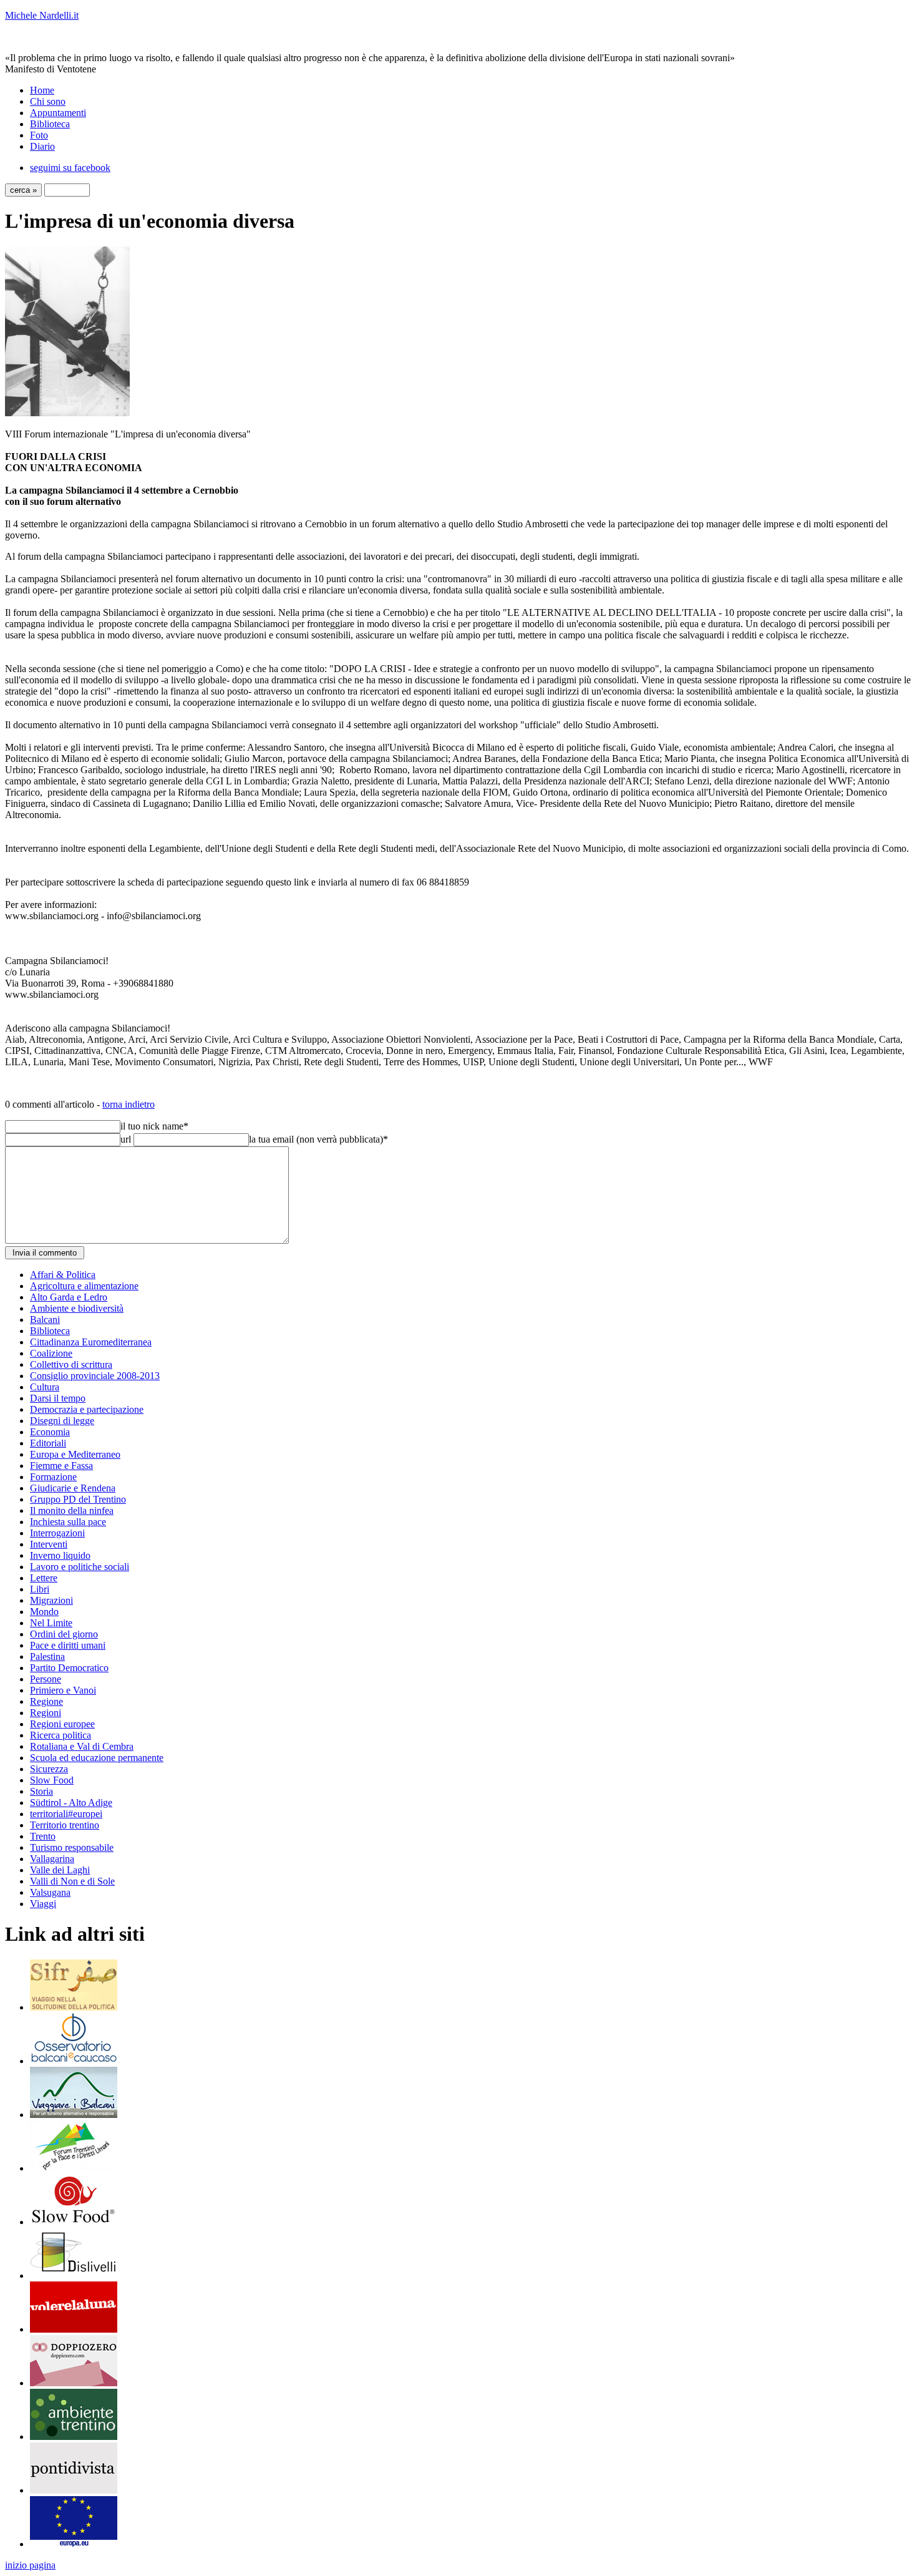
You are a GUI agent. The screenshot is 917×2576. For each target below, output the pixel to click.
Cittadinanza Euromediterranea (91, 1342)
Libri (40, 1589)
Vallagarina (52, 1859)
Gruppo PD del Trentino (78, 1499)
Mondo (44, 1612)
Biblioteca (50, 124)
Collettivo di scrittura (71, 1364)
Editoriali (48, 1443)
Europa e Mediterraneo (75, 1454)
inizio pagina (30, 2565)
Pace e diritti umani (68, 1645)
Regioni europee (62, 1724)
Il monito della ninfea (72, 1510)
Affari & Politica (63, 1275)
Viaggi (43, 1904)
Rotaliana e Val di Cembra (82, 1746)
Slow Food (52, 1780)
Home (42, 90)
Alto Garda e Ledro (69, 1297)
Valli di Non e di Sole (72, 1881)
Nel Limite (51, 1623)
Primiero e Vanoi (63, 1690)
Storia (41, 1791)
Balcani (45, 1320)
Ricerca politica (61, 1735)
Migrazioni (51, 1600)
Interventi (49, 1544)
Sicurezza (49, 1769)
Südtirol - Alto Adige (71, 1803)
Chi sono (48, 101)
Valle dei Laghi (60, 1870)
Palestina (47, 1656)
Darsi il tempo (58, 1398)
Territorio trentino (65, 1825)
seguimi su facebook (70, 168)
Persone (46, 1679)
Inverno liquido (60, 1555)
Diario (42, 146)
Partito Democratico (69, 1668)
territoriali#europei (66, 1814)
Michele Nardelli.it (42, 15)
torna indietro (129, 1104)
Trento (43, 1836)
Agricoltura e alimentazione (84, 1286)
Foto (39, 135)
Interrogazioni (57, 1533)
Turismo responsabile (72, 1847)
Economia (50, 1432)
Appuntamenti (58, 113)
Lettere (44, 1578)
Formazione (53, 1477)
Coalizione (51, 1353)
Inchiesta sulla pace (68, 1522)
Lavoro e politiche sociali (80, 1567)
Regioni (46, 1713)
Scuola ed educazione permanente (97, 1758)
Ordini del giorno (64, 1634)
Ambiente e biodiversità (77, 1308)
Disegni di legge (62, 1421)
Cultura (45, 1387)
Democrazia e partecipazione (87, 1409)
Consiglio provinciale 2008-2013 (95, 1376)
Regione (46, 1701)
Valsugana (50, 1892)
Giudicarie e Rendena (73, 1488)
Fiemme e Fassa (61, 1466)
